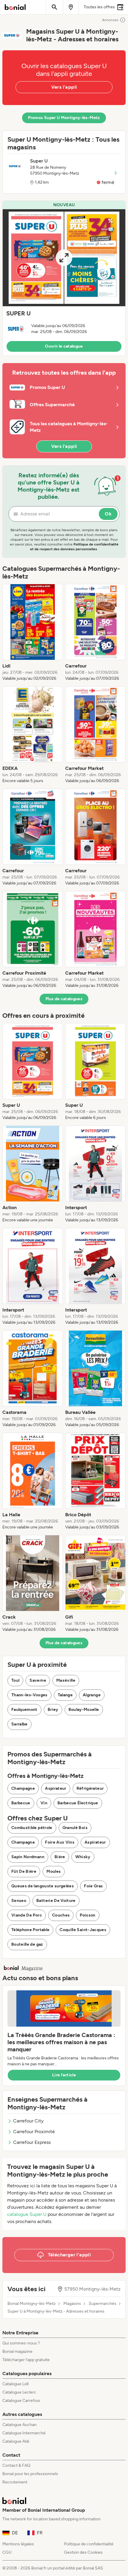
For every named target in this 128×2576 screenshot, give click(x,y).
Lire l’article (64, 2075)
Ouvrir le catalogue (64, 346)
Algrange (92, 1695)
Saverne (38, 1680)
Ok (108, 514)
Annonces (110, 20)
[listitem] (33, 633)
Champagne (23, 1788)
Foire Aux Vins (60, 1842)
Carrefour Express (32, 2142)
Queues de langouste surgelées (43, 1886)
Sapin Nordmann (28, 1857)
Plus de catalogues (64, 999)
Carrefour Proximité (34, 2132)
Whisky (83, 1857)
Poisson (88, 1915)
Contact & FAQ (16, 2465)
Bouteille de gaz (27, 1944)
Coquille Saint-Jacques (83, 1930)
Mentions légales (18, 2544)
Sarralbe (19, 1724)
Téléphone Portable (30, 1930)
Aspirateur (56, 1788)
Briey (53, 1710)
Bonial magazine (17, 2351)
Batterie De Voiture (56, 1901)
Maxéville (66, 1680)
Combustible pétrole (32, 1828)
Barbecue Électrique (78, 1803)
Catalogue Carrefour (21, 2401)
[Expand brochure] (64, 258)
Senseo (19, 1901)
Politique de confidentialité (89, 2544)
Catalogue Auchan (19, 2425)
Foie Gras (93, 1886)
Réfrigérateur (90, 1788)
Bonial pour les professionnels (30, 2474)
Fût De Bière (24, 1871)
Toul (15, 1680)
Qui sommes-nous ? (21, 2343)
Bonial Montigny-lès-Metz (32, 2304)
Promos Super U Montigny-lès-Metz (64, 118)
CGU (7, 2552)
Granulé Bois (75, 1828)
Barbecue (21, 1803)
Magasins (72, 2304)
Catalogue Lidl (15, 2384)
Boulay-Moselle (84, 1710)
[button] (64, 278)
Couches (61, 1915)
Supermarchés (103, 2304)
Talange (65, 1695)
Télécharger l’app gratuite (26, 2360)
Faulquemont (24, 1710)
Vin (44, 1803)
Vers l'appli (64, 87)
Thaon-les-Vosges (29, 1695)
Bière (60, 1857)
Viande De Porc (27, 1915)
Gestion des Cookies (83, 2552)
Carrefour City (28, 2121)
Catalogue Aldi (16, 2441)
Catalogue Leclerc (19, 2392)
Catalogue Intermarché (24, 2433)
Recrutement (15, 2482)
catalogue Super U (27, 2214)
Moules (54, 1871)
